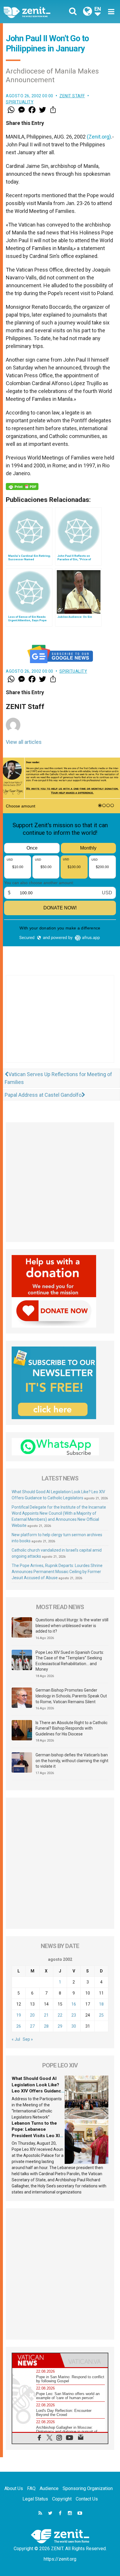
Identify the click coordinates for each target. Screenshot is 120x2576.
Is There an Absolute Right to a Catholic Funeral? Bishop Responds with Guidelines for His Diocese (72, 1728)
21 (46, 2015)
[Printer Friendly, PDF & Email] (22, 487)
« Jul (16, 2039)
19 (19, 2015)
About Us (14, 2488)
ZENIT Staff (72, 96)
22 (60, 2015)
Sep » (28, 2039)
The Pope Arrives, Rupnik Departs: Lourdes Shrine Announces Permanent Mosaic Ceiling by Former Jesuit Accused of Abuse (57, 1572)
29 (60, 2026)
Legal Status (35, 2499)
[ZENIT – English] (33, 12)
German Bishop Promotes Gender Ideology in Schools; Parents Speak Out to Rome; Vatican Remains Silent (71, 1696)
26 (19, 2026)
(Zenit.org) (99, 137)
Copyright (62, 2499)
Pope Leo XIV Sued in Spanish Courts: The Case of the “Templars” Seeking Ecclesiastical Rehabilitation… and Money (70, 1661)
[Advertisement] (60, 1025)
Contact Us (87, 2499)
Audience (49, 2488)
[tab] (36, 2360)
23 (74, 2015)
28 (46, 2026)
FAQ (31, 2488)
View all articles (24, 742)
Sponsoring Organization (88, 2488)
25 (101, 2015)
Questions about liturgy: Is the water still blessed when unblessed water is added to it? (72, 1626)
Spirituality (20, 102)
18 (101, 2004)
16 (74, 2004)
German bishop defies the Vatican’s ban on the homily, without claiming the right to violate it (72, 1761)
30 (74, 2026)
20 (32, 2015)
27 (32, 2026)
